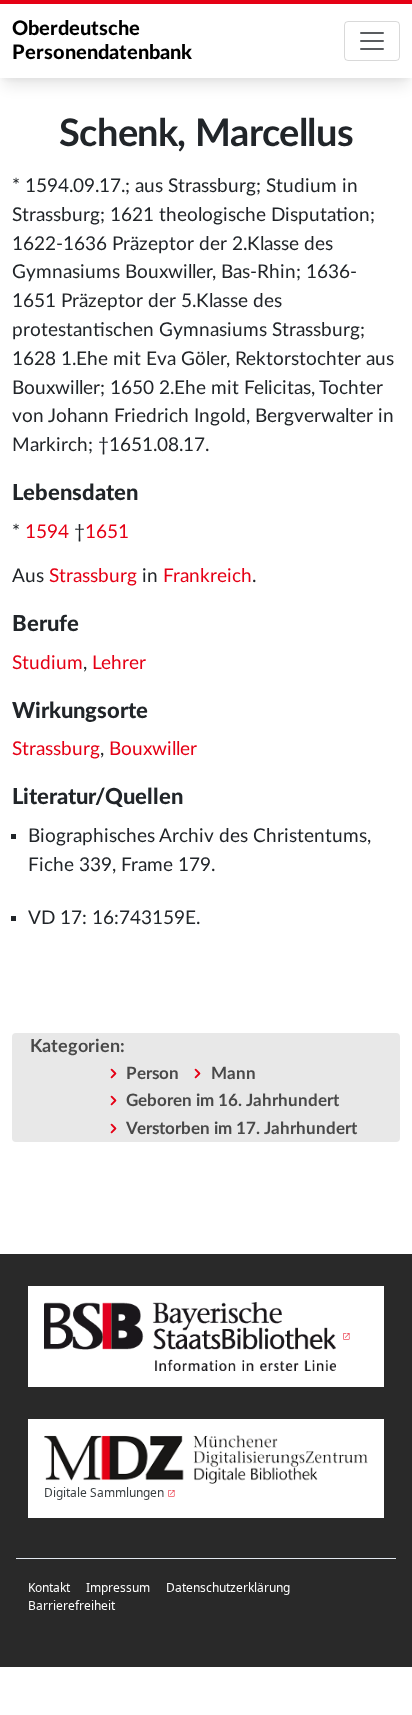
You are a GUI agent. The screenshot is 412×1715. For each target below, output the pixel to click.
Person (152, 1073)
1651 (107, 532)
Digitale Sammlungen (104, 1492)
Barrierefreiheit (71, 1605)
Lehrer (119, 663)
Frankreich (207, 576)
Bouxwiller (153, 749)
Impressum (118, 1587)
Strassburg (93, 576)
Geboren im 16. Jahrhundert (232, 1100)
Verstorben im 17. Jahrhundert (241, 1128)
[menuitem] (49, 1588)
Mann (233, 1073)
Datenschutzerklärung (228, 1587)
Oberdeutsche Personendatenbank (102, 41)
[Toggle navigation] (372, 41)
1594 (47, 532)
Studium (47, 663)
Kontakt (49, 1587)
